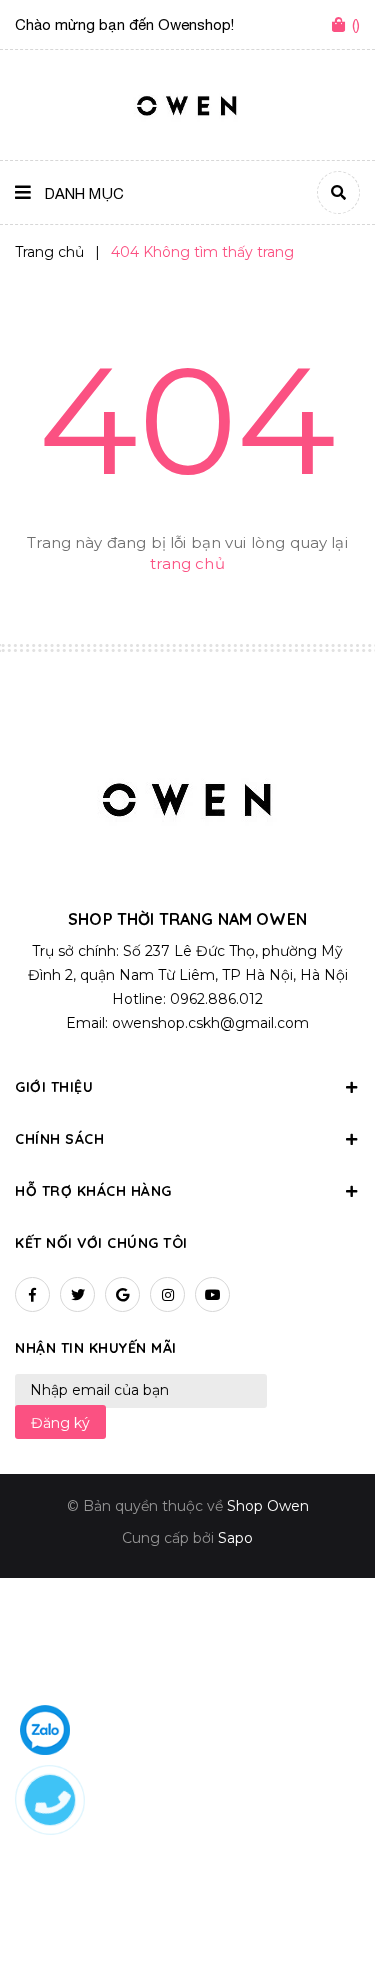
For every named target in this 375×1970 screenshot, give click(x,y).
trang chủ (187, 563)
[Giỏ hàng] (342, 26)
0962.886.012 (216, 999)
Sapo (235, 1538)
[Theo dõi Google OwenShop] (122, 1294)
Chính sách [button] (59, 1139)
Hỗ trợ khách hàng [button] (93, 1191)
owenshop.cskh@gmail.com (210, 1023)
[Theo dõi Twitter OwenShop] (77, 1294)
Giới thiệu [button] (54, 1087)
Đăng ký (60, 1423)
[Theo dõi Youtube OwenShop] (212, 1294)
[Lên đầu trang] (327, 1901)
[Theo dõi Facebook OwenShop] (32, 1294)
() (356, 24)
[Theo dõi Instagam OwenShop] (167, 1294)
